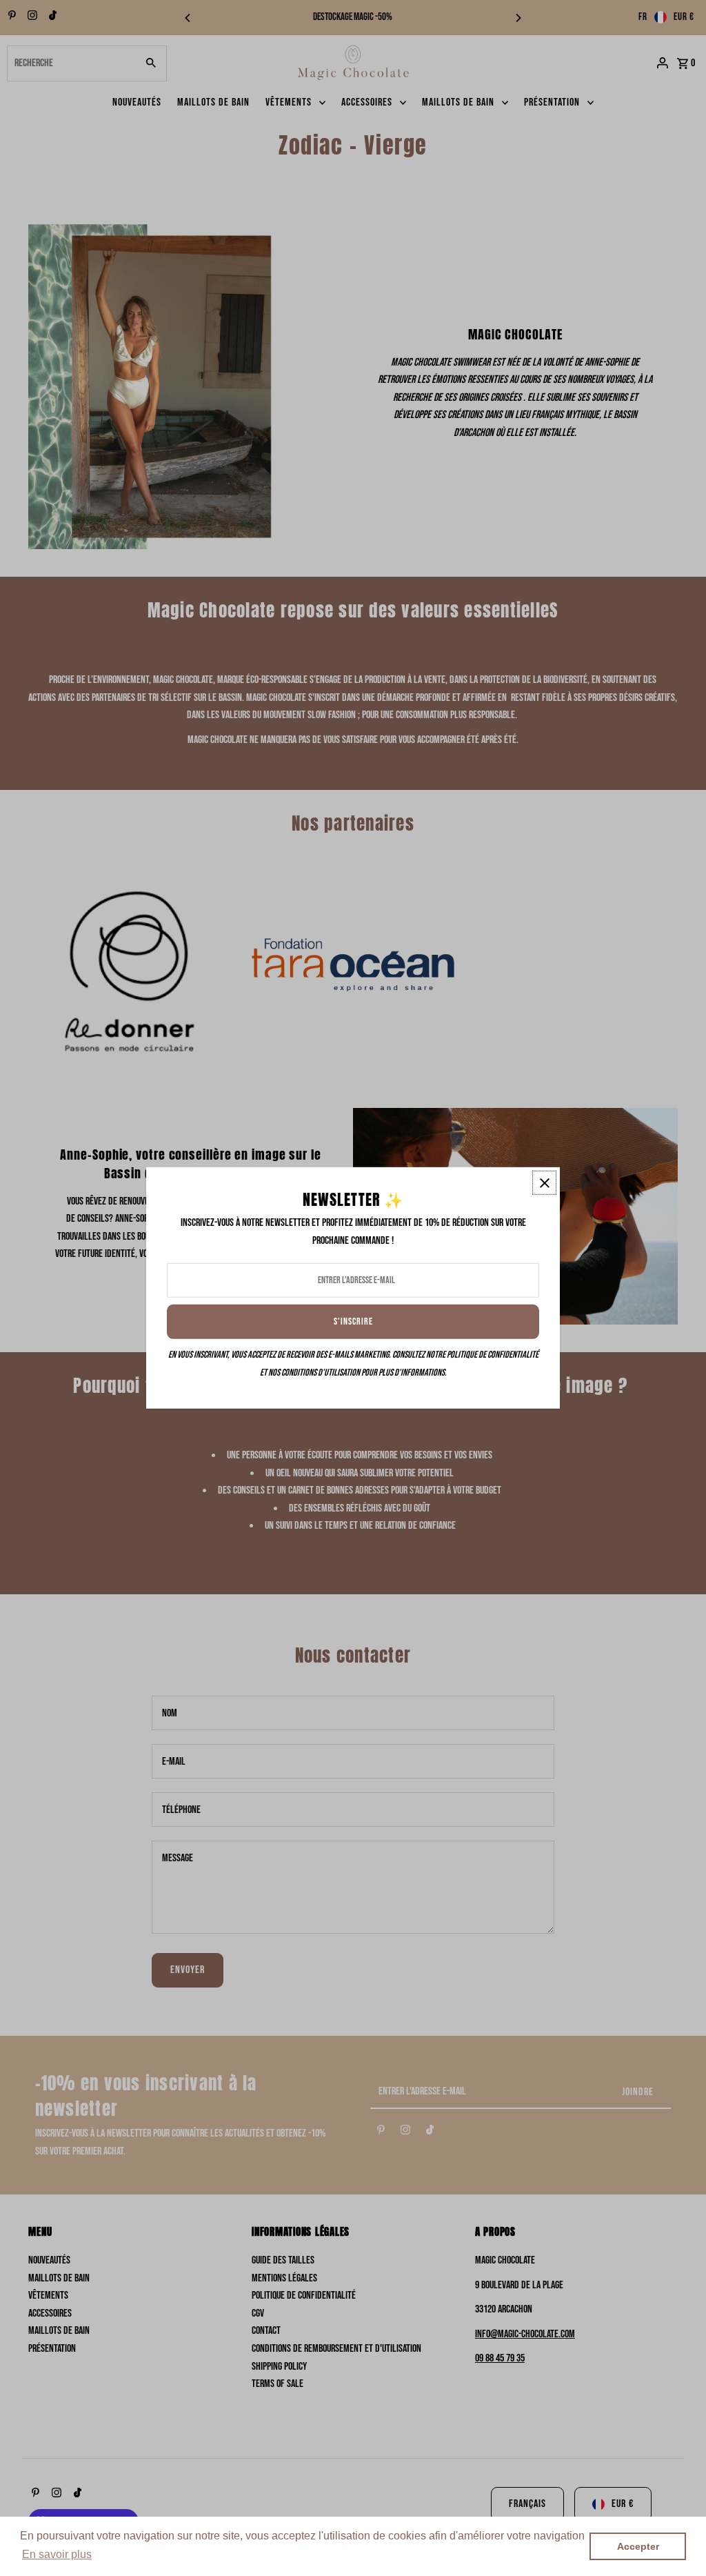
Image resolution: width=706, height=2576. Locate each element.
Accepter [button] (638, 2546)
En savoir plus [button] (57, 2554)
